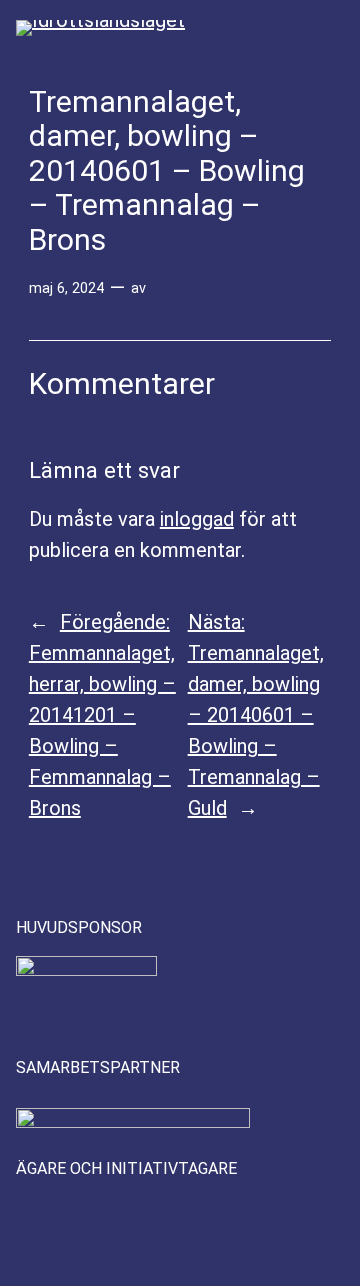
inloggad (197, 519)
